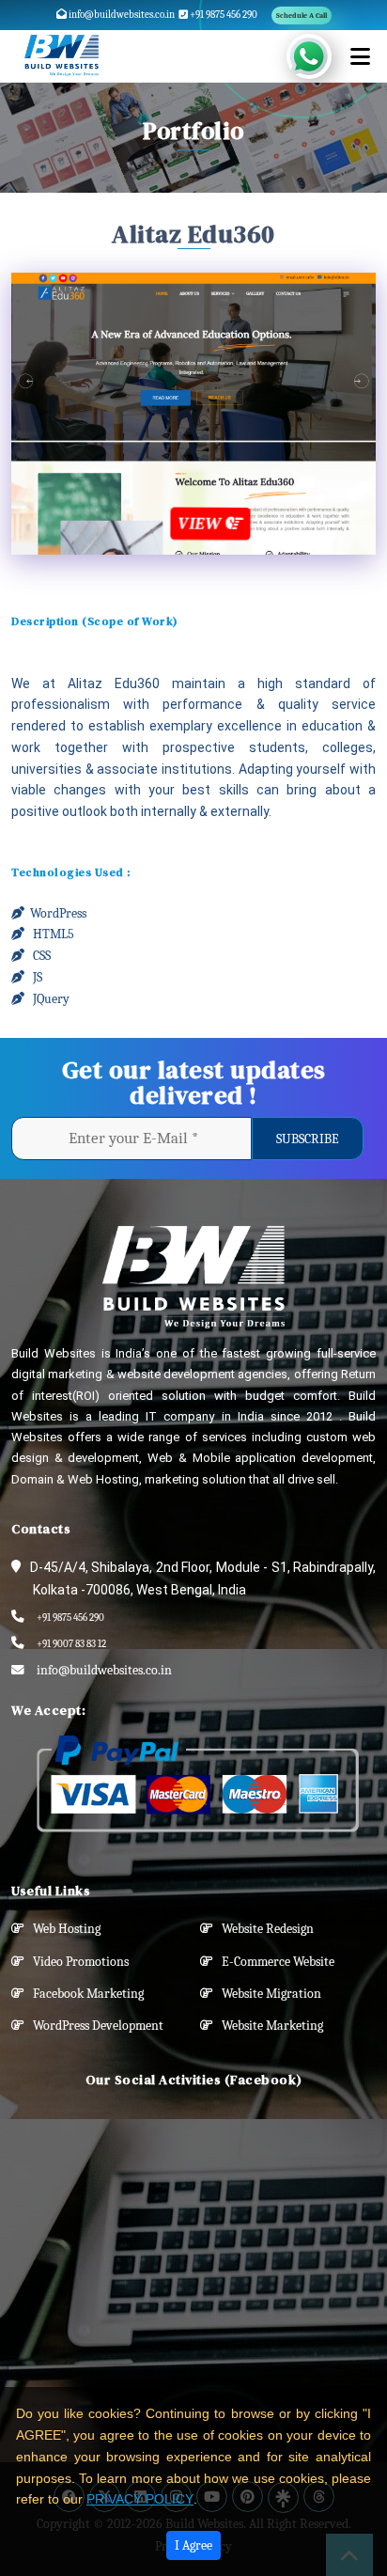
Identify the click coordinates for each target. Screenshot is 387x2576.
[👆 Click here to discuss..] (320, 56)
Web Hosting (62, 1929)
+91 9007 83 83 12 (71, 1644)
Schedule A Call (302, 16)
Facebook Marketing (84, 1994)
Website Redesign (263, 1929)
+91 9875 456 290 (223, 15)
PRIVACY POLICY (140, 2499)
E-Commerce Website (274, 1962)
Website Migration (267, 1994)
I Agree (193, 2545)
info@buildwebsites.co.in (121, 15)
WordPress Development (94, 2026)
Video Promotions (77, 1962)
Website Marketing (268, 2026)
